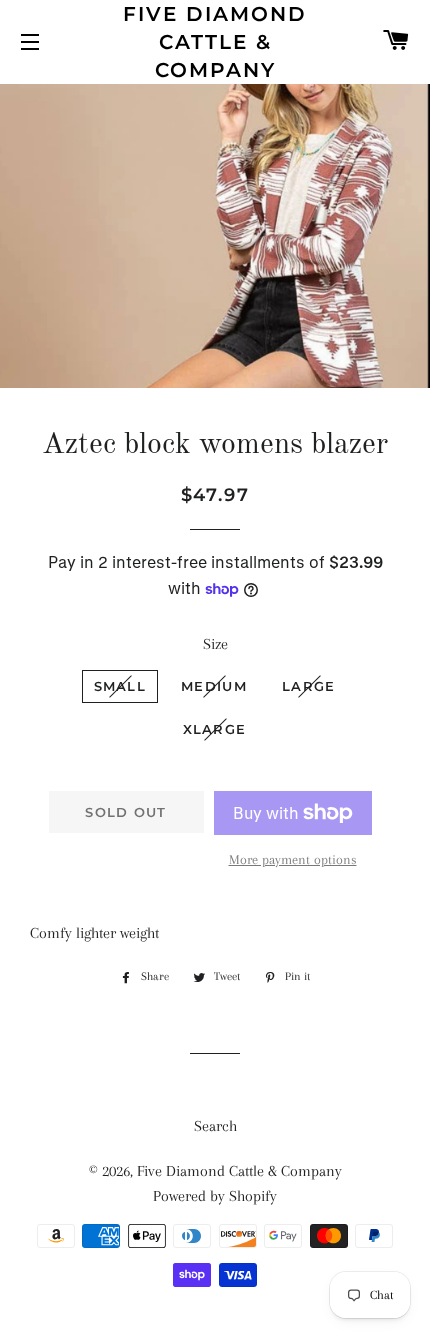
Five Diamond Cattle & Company (215, 42)
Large (309, 686)
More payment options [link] (293, 859)
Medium (214, 686)
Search (215, 1126)
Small (120, 686)
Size (215, 644)
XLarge (215, 729)
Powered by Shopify (215, 1196)
